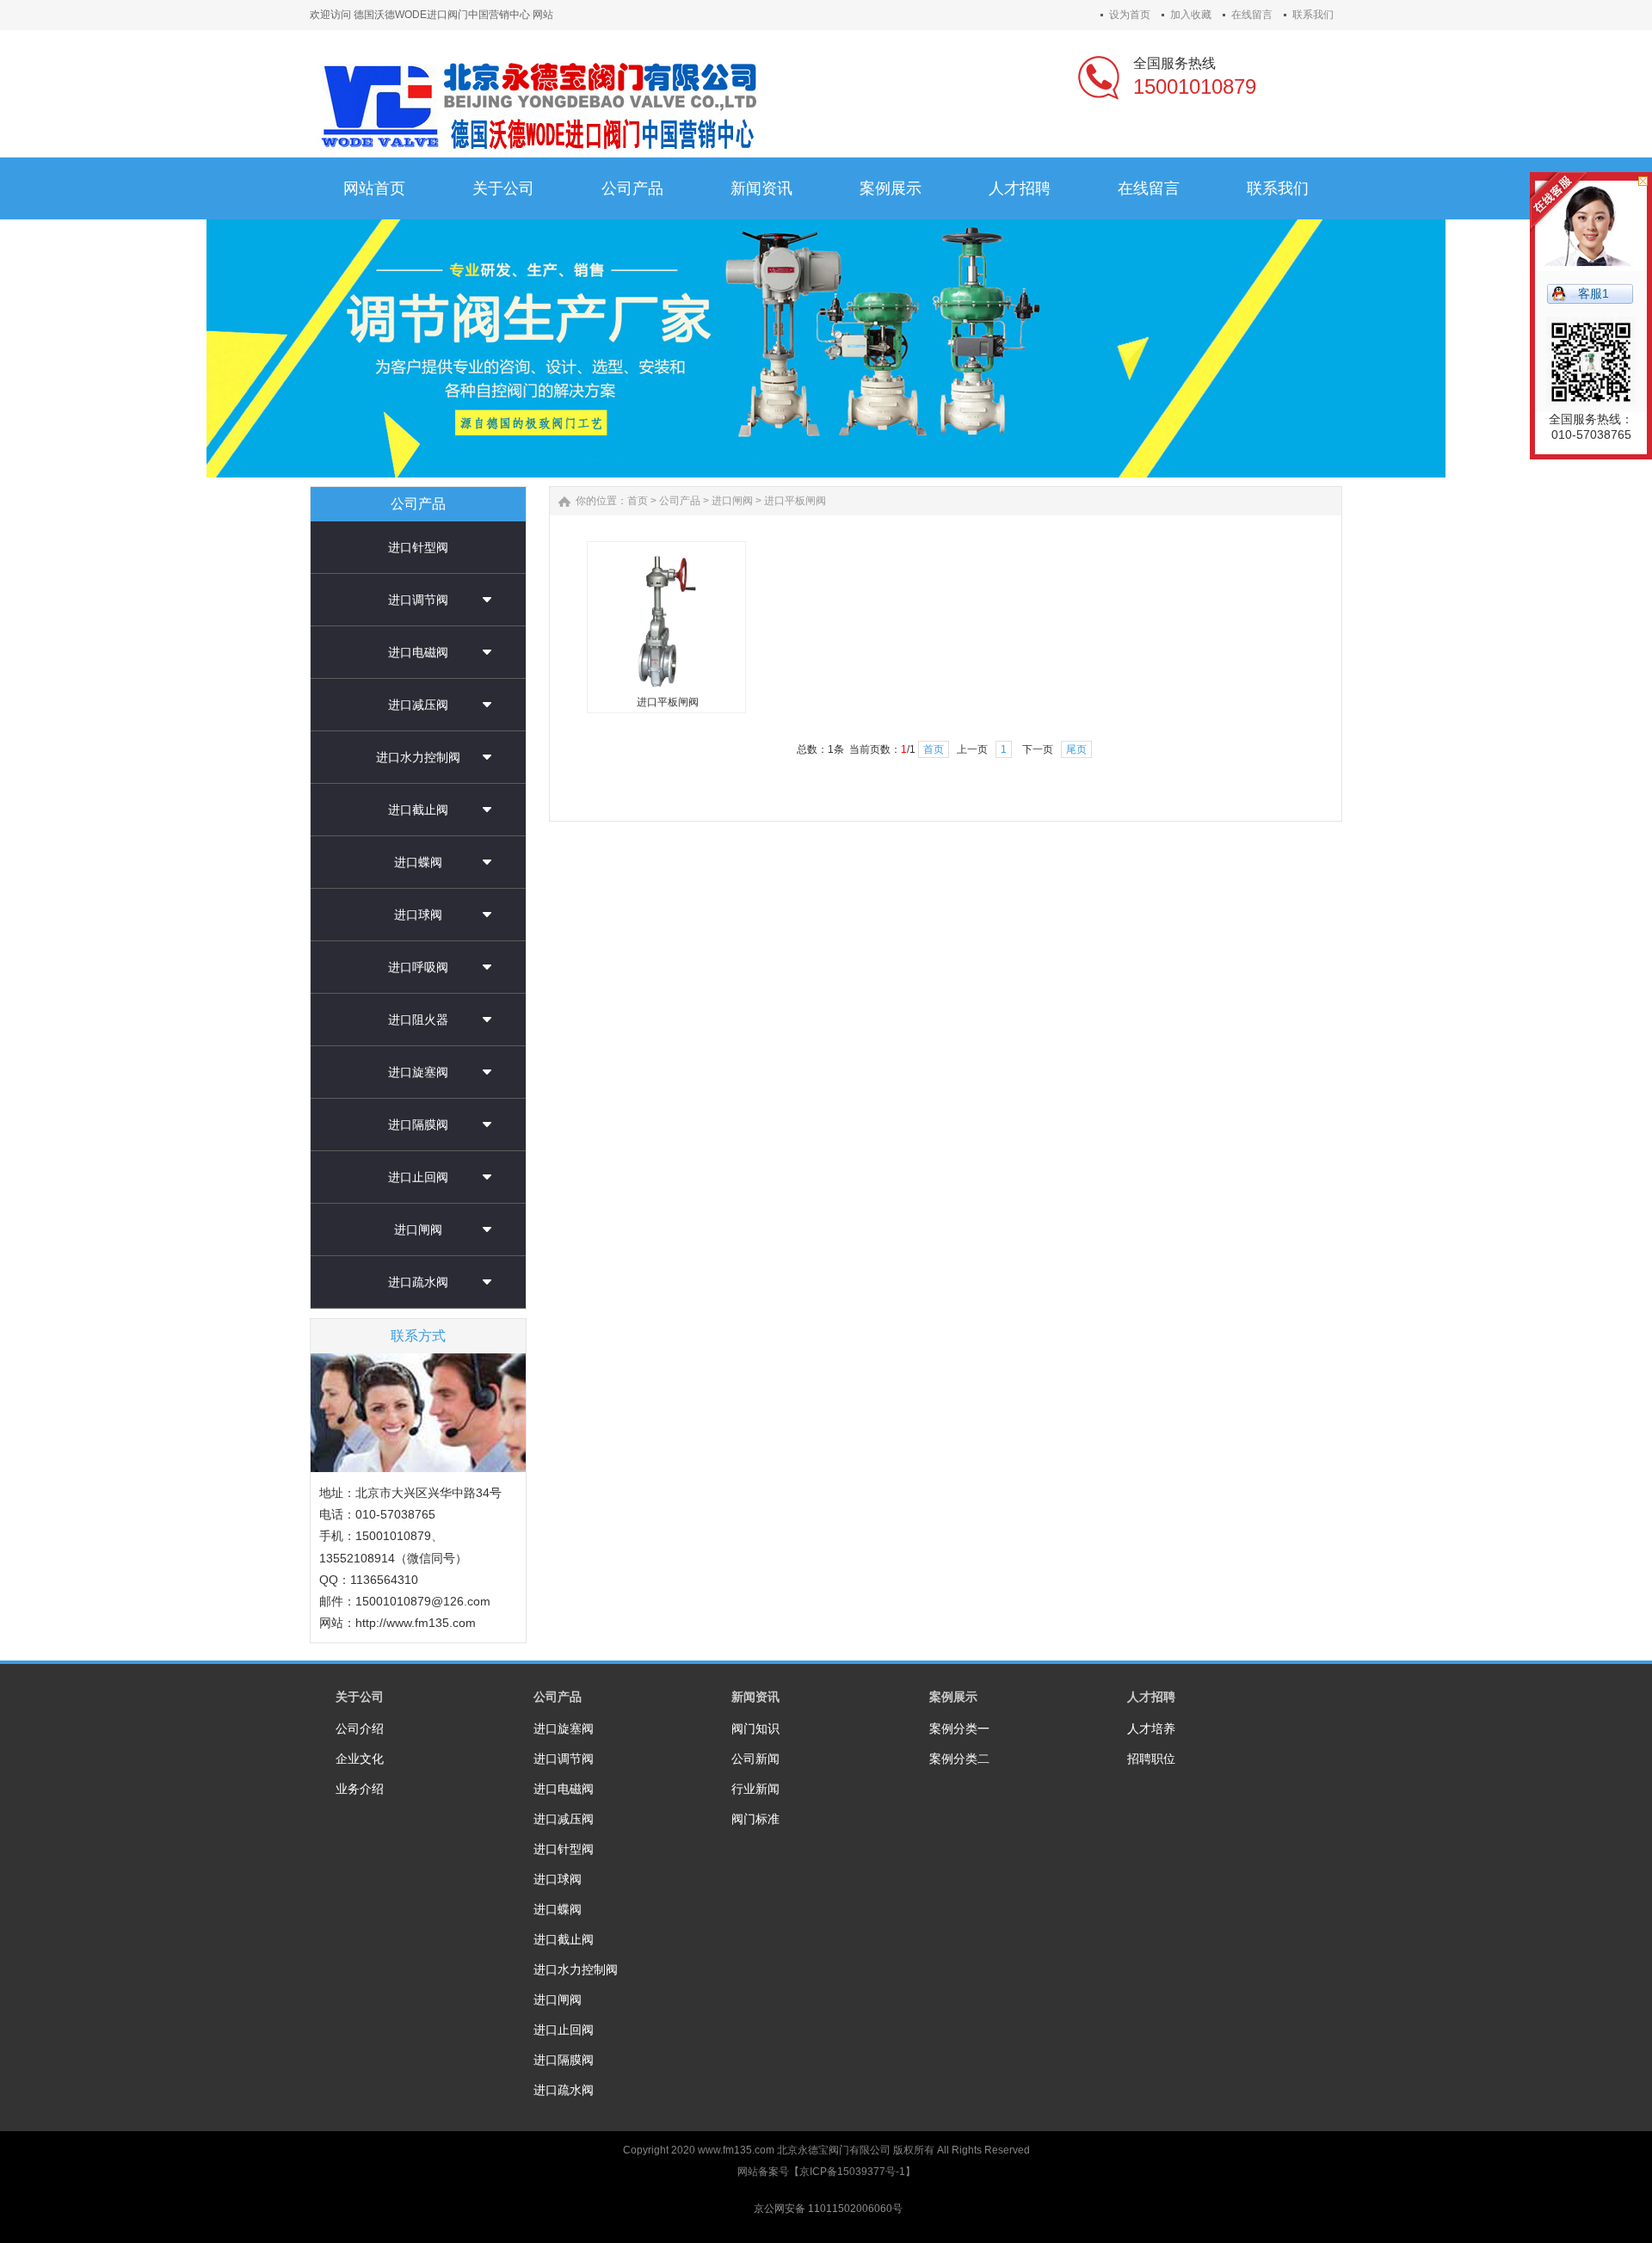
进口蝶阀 (418, 862)
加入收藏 (1191, 15)
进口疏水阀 (418, 1282)
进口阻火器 (418, 1020)
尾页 (1076, 749)
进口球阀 (418, 915)
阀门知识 (755, 1728)
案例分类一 (959, 1728)
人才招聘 (1151, 1697)
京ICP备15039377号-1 (852, 2172)
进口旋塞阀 (418, 1072)
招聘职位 (1151, 1759)
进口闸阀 (418, 1229)
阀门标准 (755, 1819)
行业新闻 (755, 1789)
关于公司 (360, 1697)
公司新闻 (755, 1759)
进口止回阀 (418, 1177)
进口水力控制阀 (418, 757)
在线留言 (1252, 15)
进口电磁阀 (418, 652)
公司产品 (680, 501)
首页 (638, 501)
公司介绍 (360, 1728)
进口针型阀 (418, 547)
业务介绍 (360, 1789)
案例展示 (953, 1697)
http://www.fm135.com (416, 1623)
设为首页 (1130, 15)
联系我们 (1313, 15)
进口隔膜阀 (418, 1125)
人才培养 (1151, 1728)
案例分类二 (959, 1759)
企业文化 (360, 1759)
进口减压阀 (418, 705)
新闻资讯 (755, 1697)
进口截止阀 (418, 810)
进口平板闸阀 (795, 501)
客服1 (1593, 293)
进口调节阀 (418, 600)
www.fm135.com (736, 2150)
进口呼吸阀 (418, 967)
